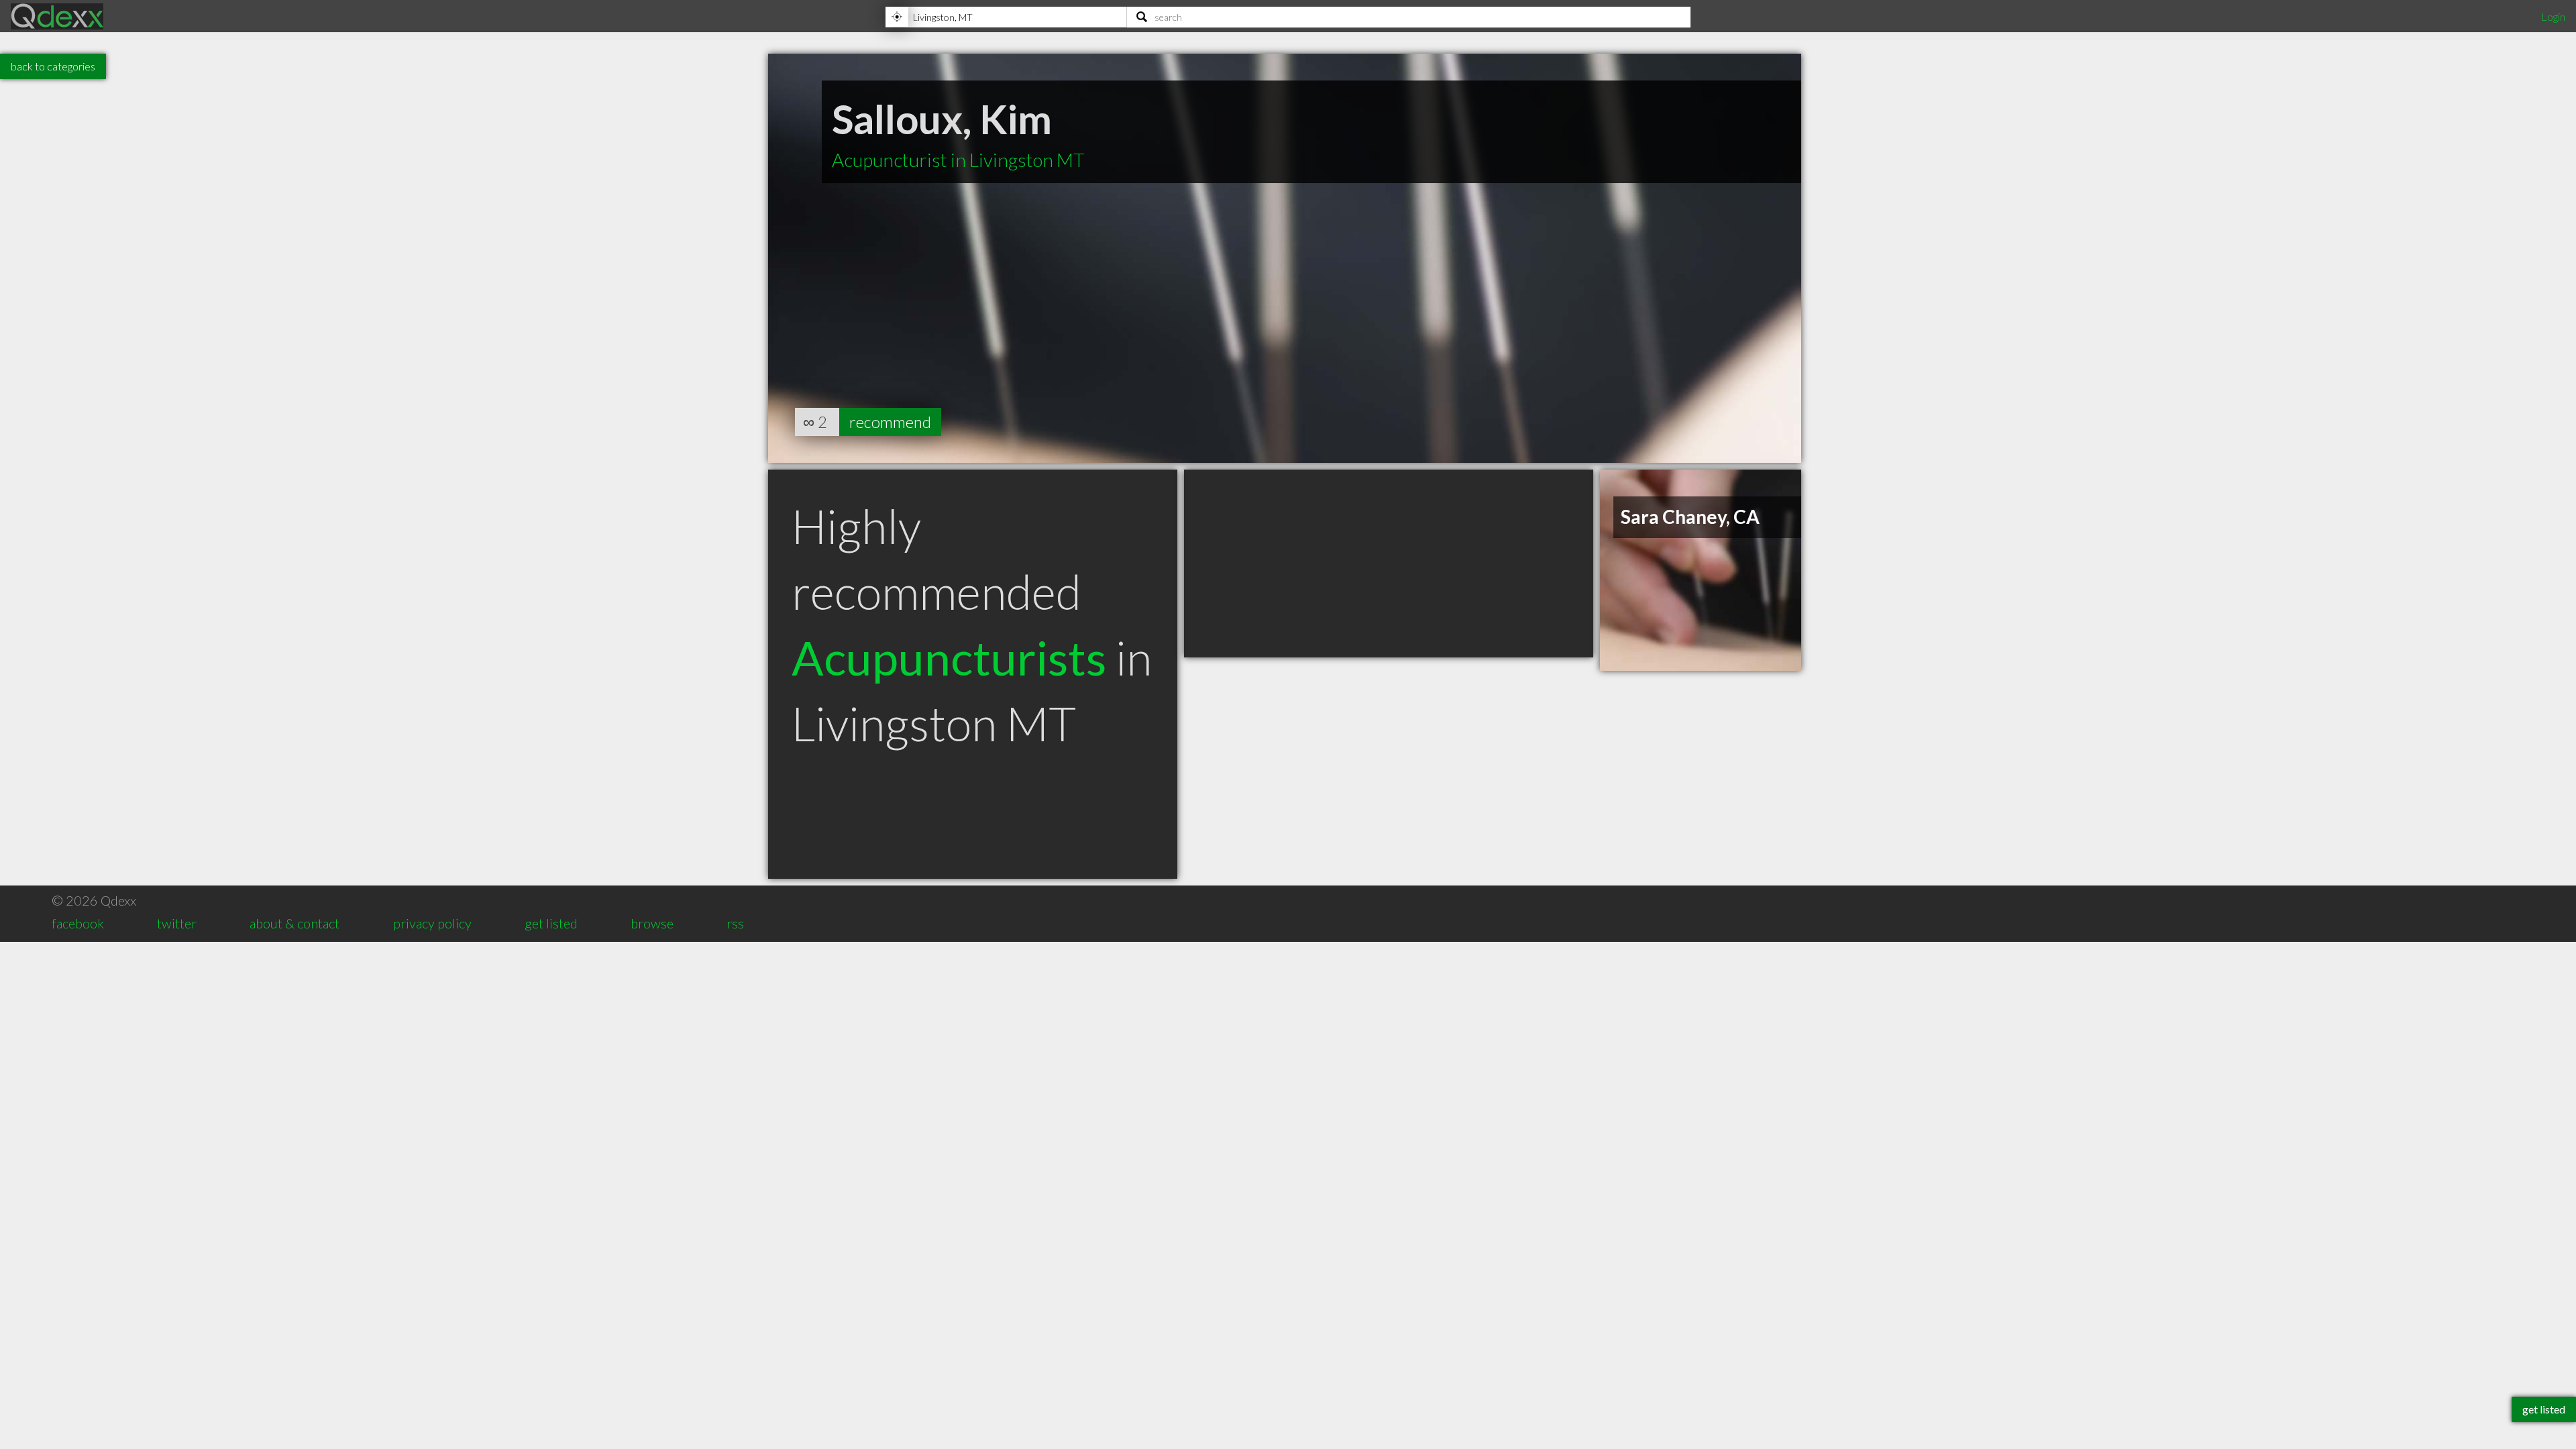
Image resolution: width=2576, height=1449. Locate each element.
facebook (78, 923)
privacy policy (432, 923)
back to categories (53, 66)
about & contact (294, 923)
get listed (551, 923)
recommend (890, 422)
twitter (177, 923)
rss (735, 923)
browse (652, 923)
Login (2553, 16)
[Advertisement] (1389, 563)
